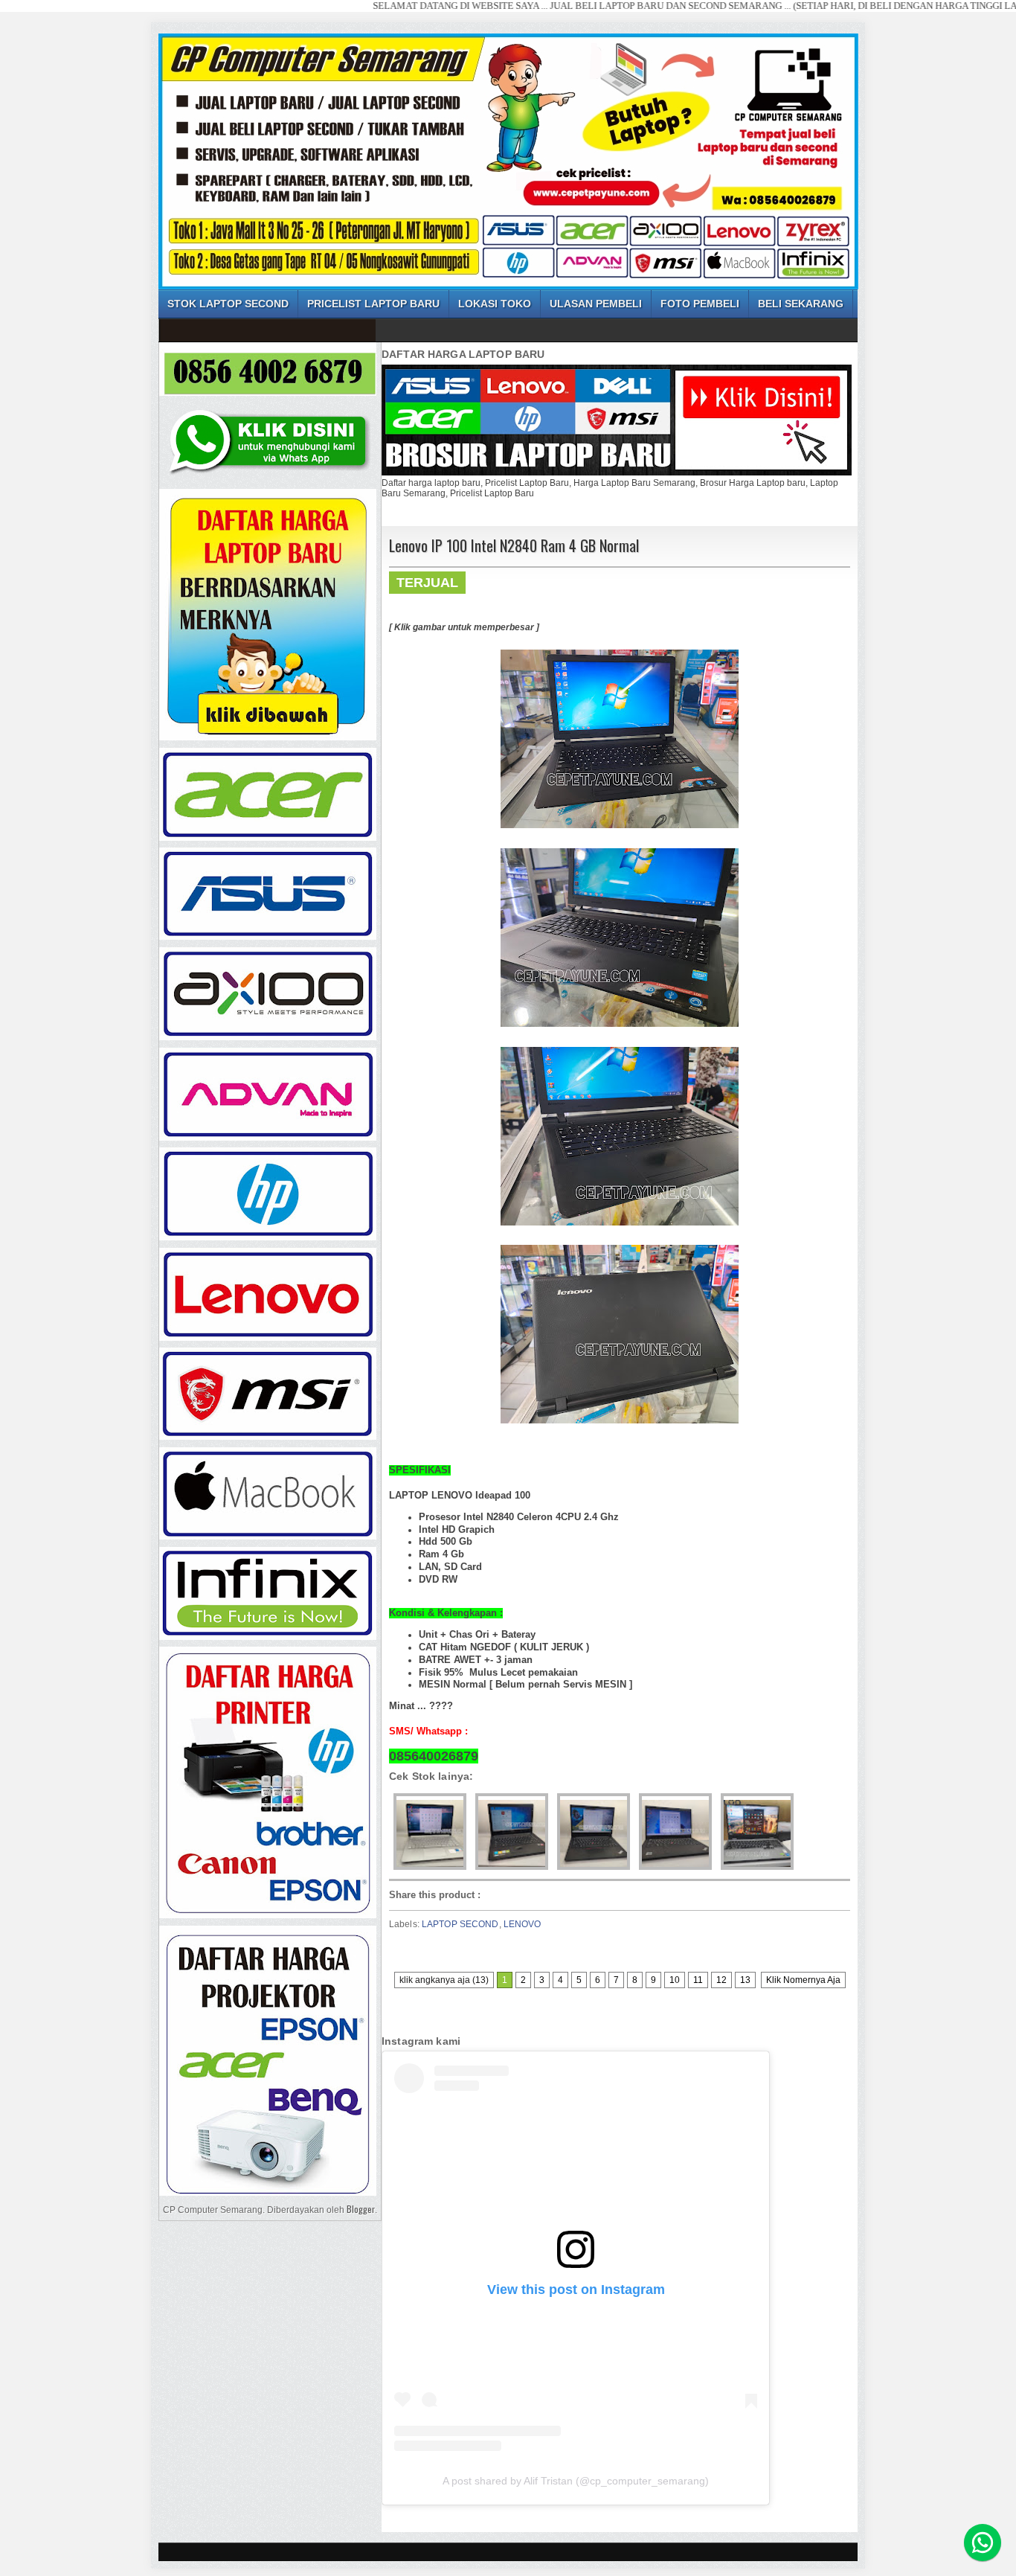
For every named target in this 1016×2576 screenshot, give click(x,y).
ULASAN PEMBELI (596, 304)
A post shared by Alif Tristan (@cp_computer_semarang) (576, 2481)
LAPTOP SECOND (460, 1924)
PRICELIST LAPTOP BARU (373, 304)
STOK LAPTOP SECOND (228, 304)
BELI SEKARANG (801, 304)
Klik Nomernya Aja (803, 1980)
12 (721, 1980)
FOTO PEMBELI (700, 304)
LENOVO (523, 1924)
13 (745, 1980)
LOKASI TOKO (495, 304)
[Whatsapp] (983, 2543)
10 (675, 1980)
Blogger (361, 2209)
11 (698, 1980)
